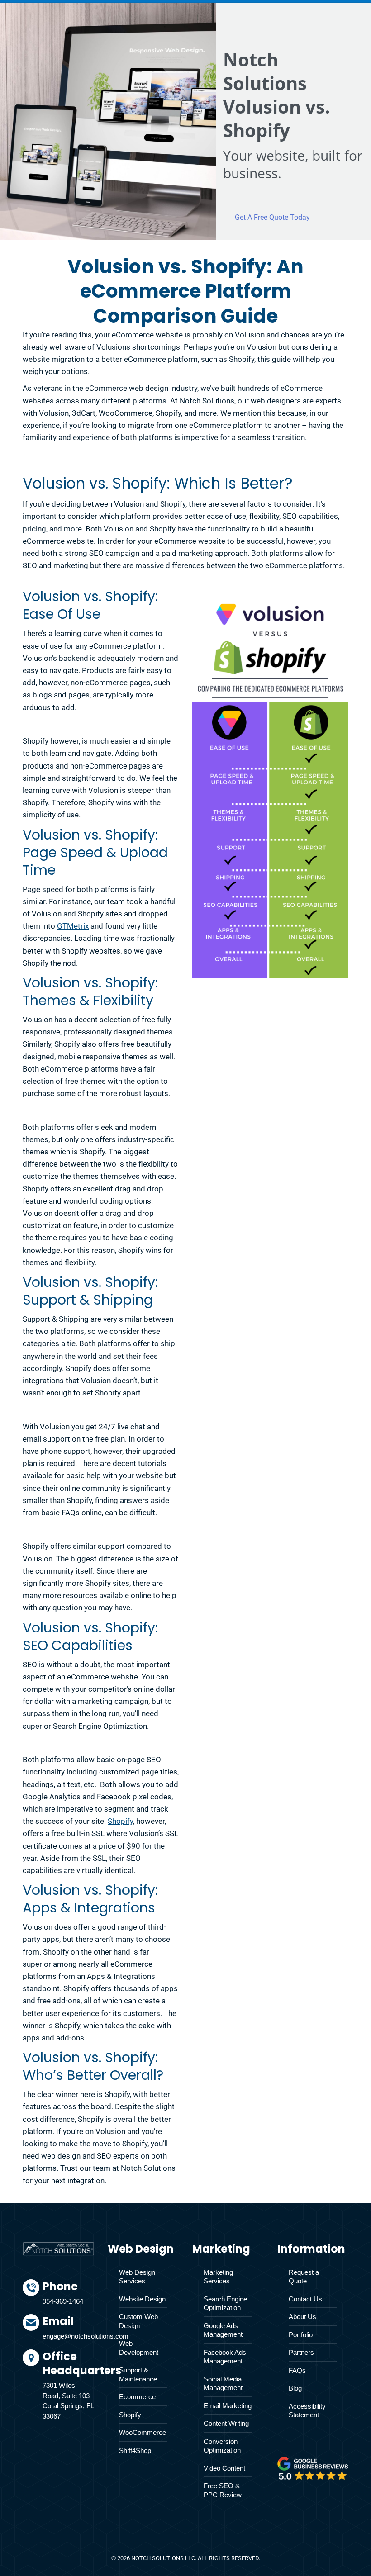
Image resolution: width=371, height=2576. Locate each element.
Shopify (120, 1821)
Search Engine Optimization (225, 2303)
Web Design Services (137, 2277)
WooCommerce (143, 2432)
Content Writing (226, 2423)
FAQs (297, 2370)
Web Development (139, 2348)
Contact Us (305, 2299)
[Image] (313, 2468)
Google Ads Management (223, 2330)
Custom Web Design (138, 2321)
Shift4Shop (135, 2450)
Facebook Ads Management (225, 2357)
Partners (301, 2352)
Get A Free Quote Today (272, 217)
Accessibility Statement (307, 2411)
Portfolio (301, 2335)
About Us (302, 2317)
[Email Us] (68, 2332)
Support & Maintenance (138, 2374)
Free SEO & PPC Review (223, 2490)
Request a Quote (304, 2277)
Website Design (142, 2299)
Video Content (224, 2468)
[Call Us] (68, 2297)
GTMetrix (73, 926)
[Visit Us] (68, 2387)
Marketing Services (218, 2277)
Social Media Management (223, 2384)
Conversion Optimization (222, 2446)
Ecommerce (137, 2397)
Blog (295, 2388)
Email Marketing (228, 2406)
